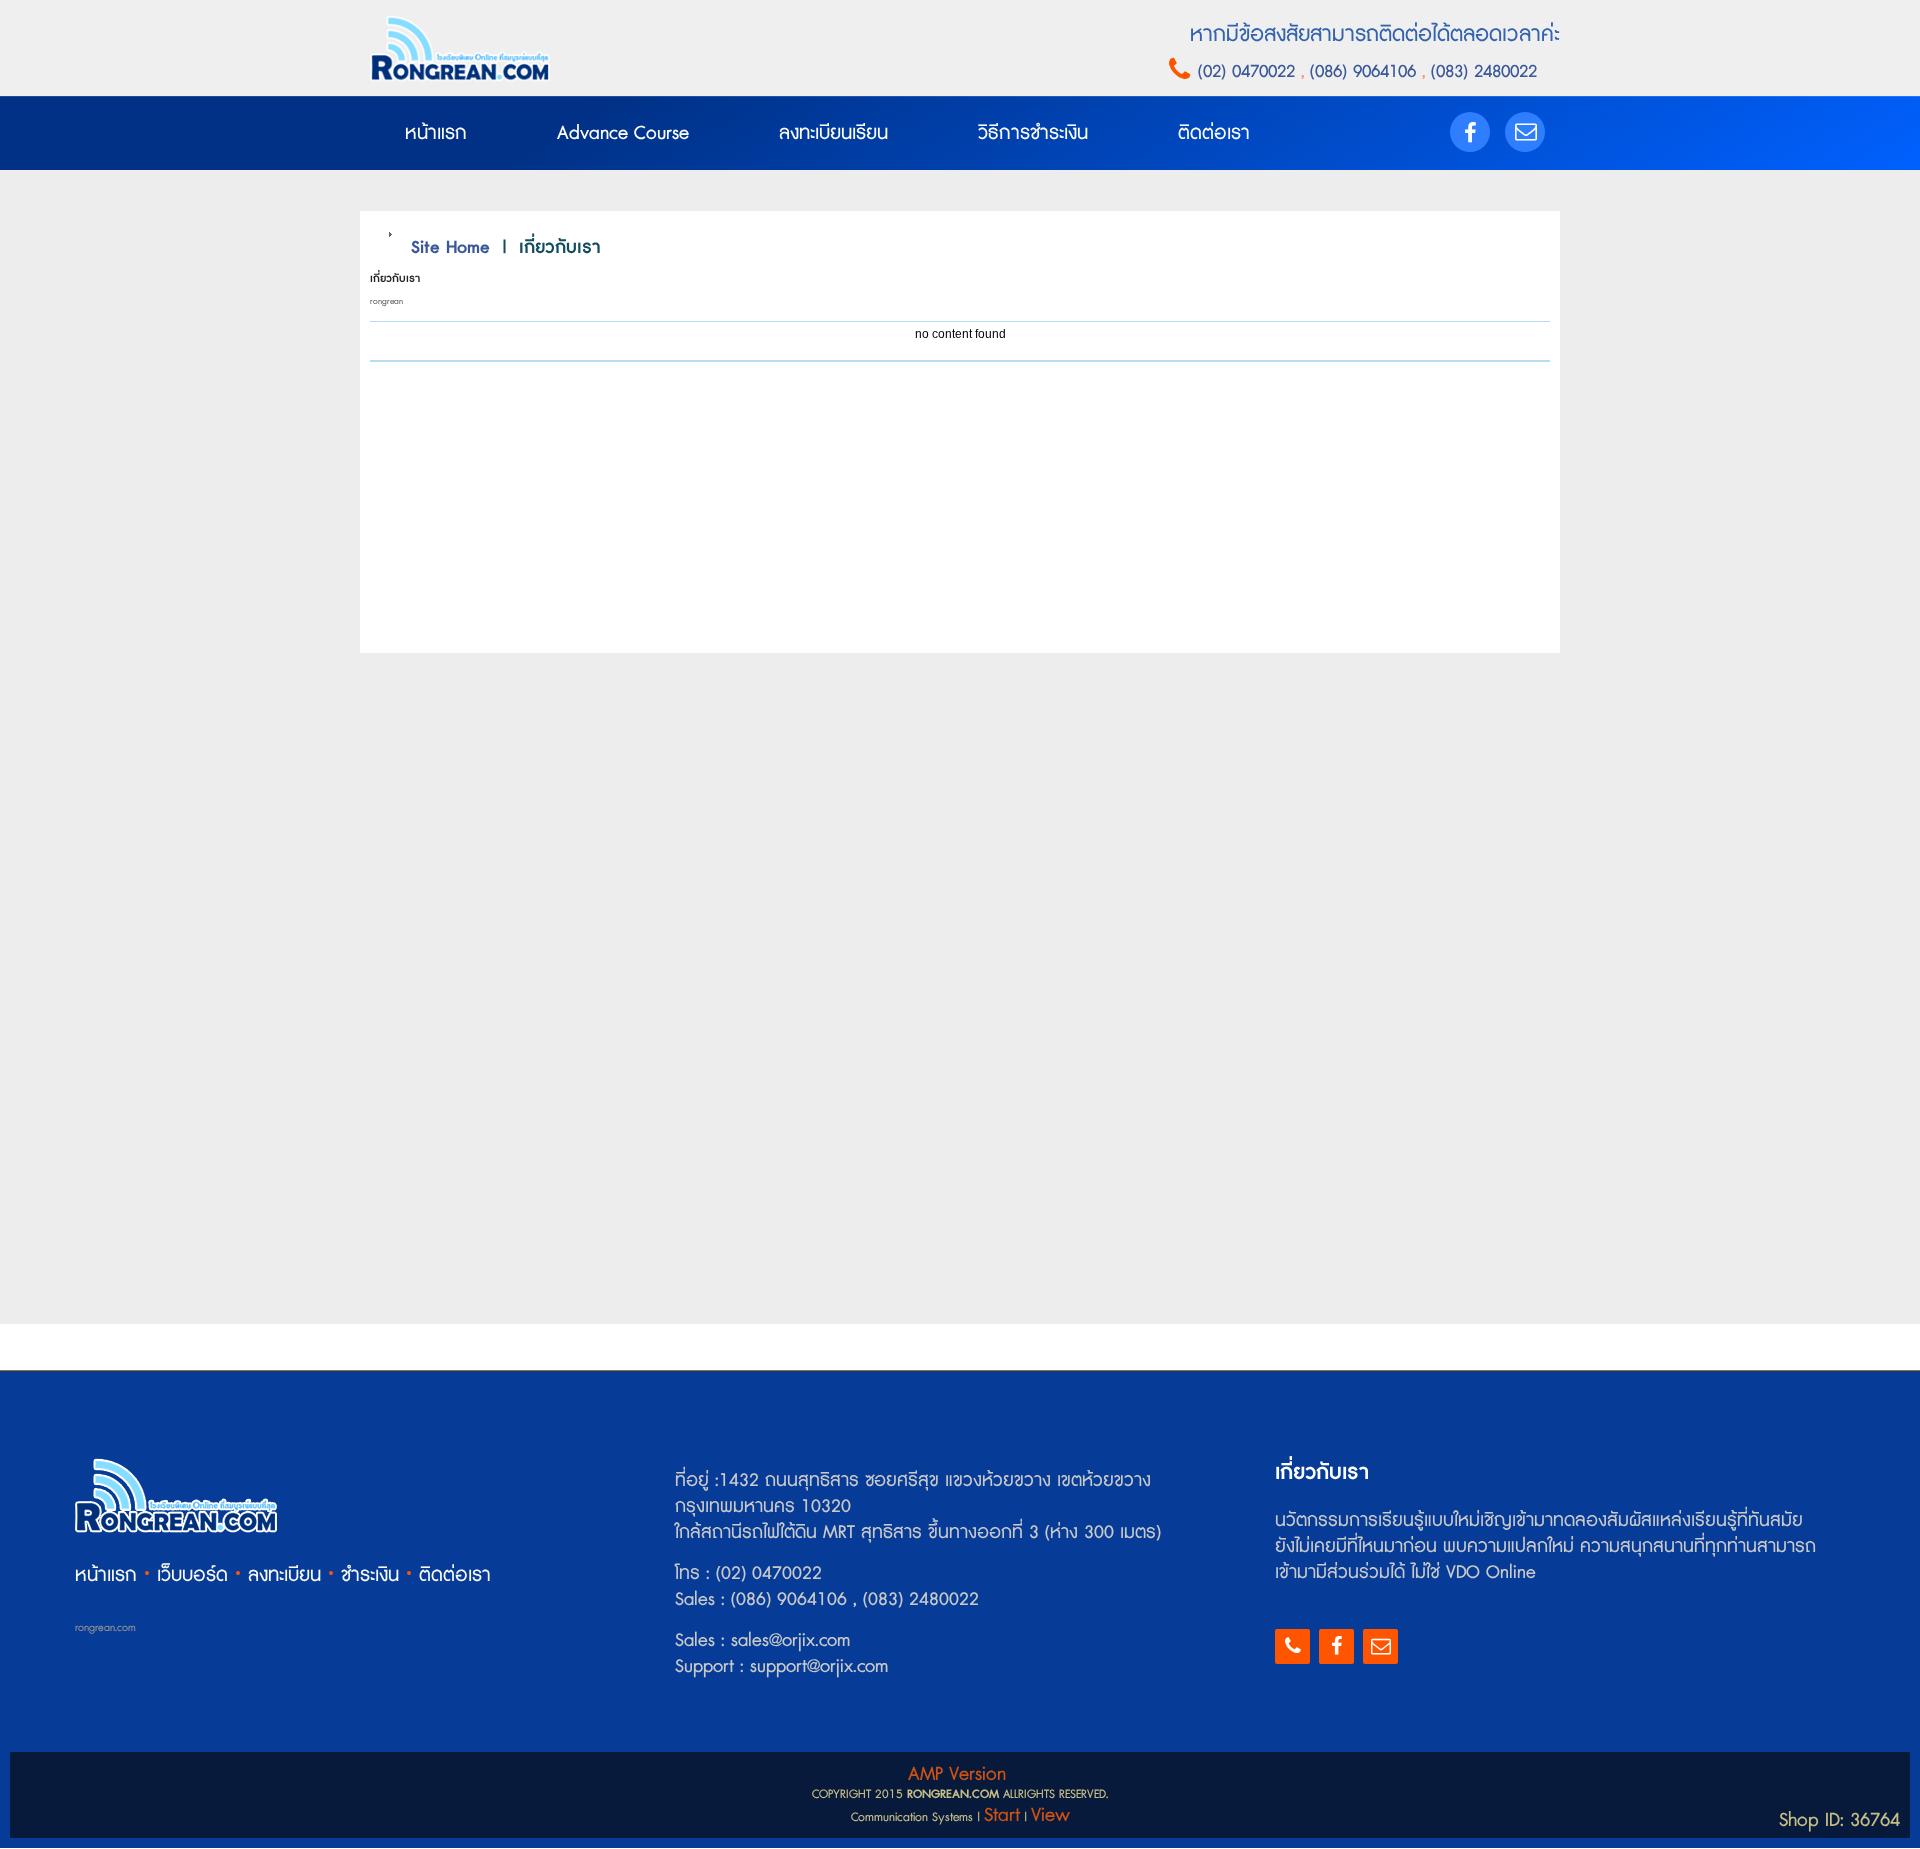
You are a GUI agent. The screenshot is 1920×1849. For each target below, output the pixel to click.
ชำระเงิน (370, 1575)
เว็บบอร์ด (192, 1575)
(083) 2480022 (1481, 71)
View (1050, 1815)
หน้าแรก (106, 1575)
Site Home (450, 247)
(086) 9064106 (1366, 71)
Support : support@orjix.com (781, 1667)
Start (1002, 1815)
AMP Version (957, 1774)
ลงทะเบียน (284, 1575)
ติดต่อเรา (455, 1575)
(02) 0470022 (1249, 71)
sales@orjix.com (787, 1641)
